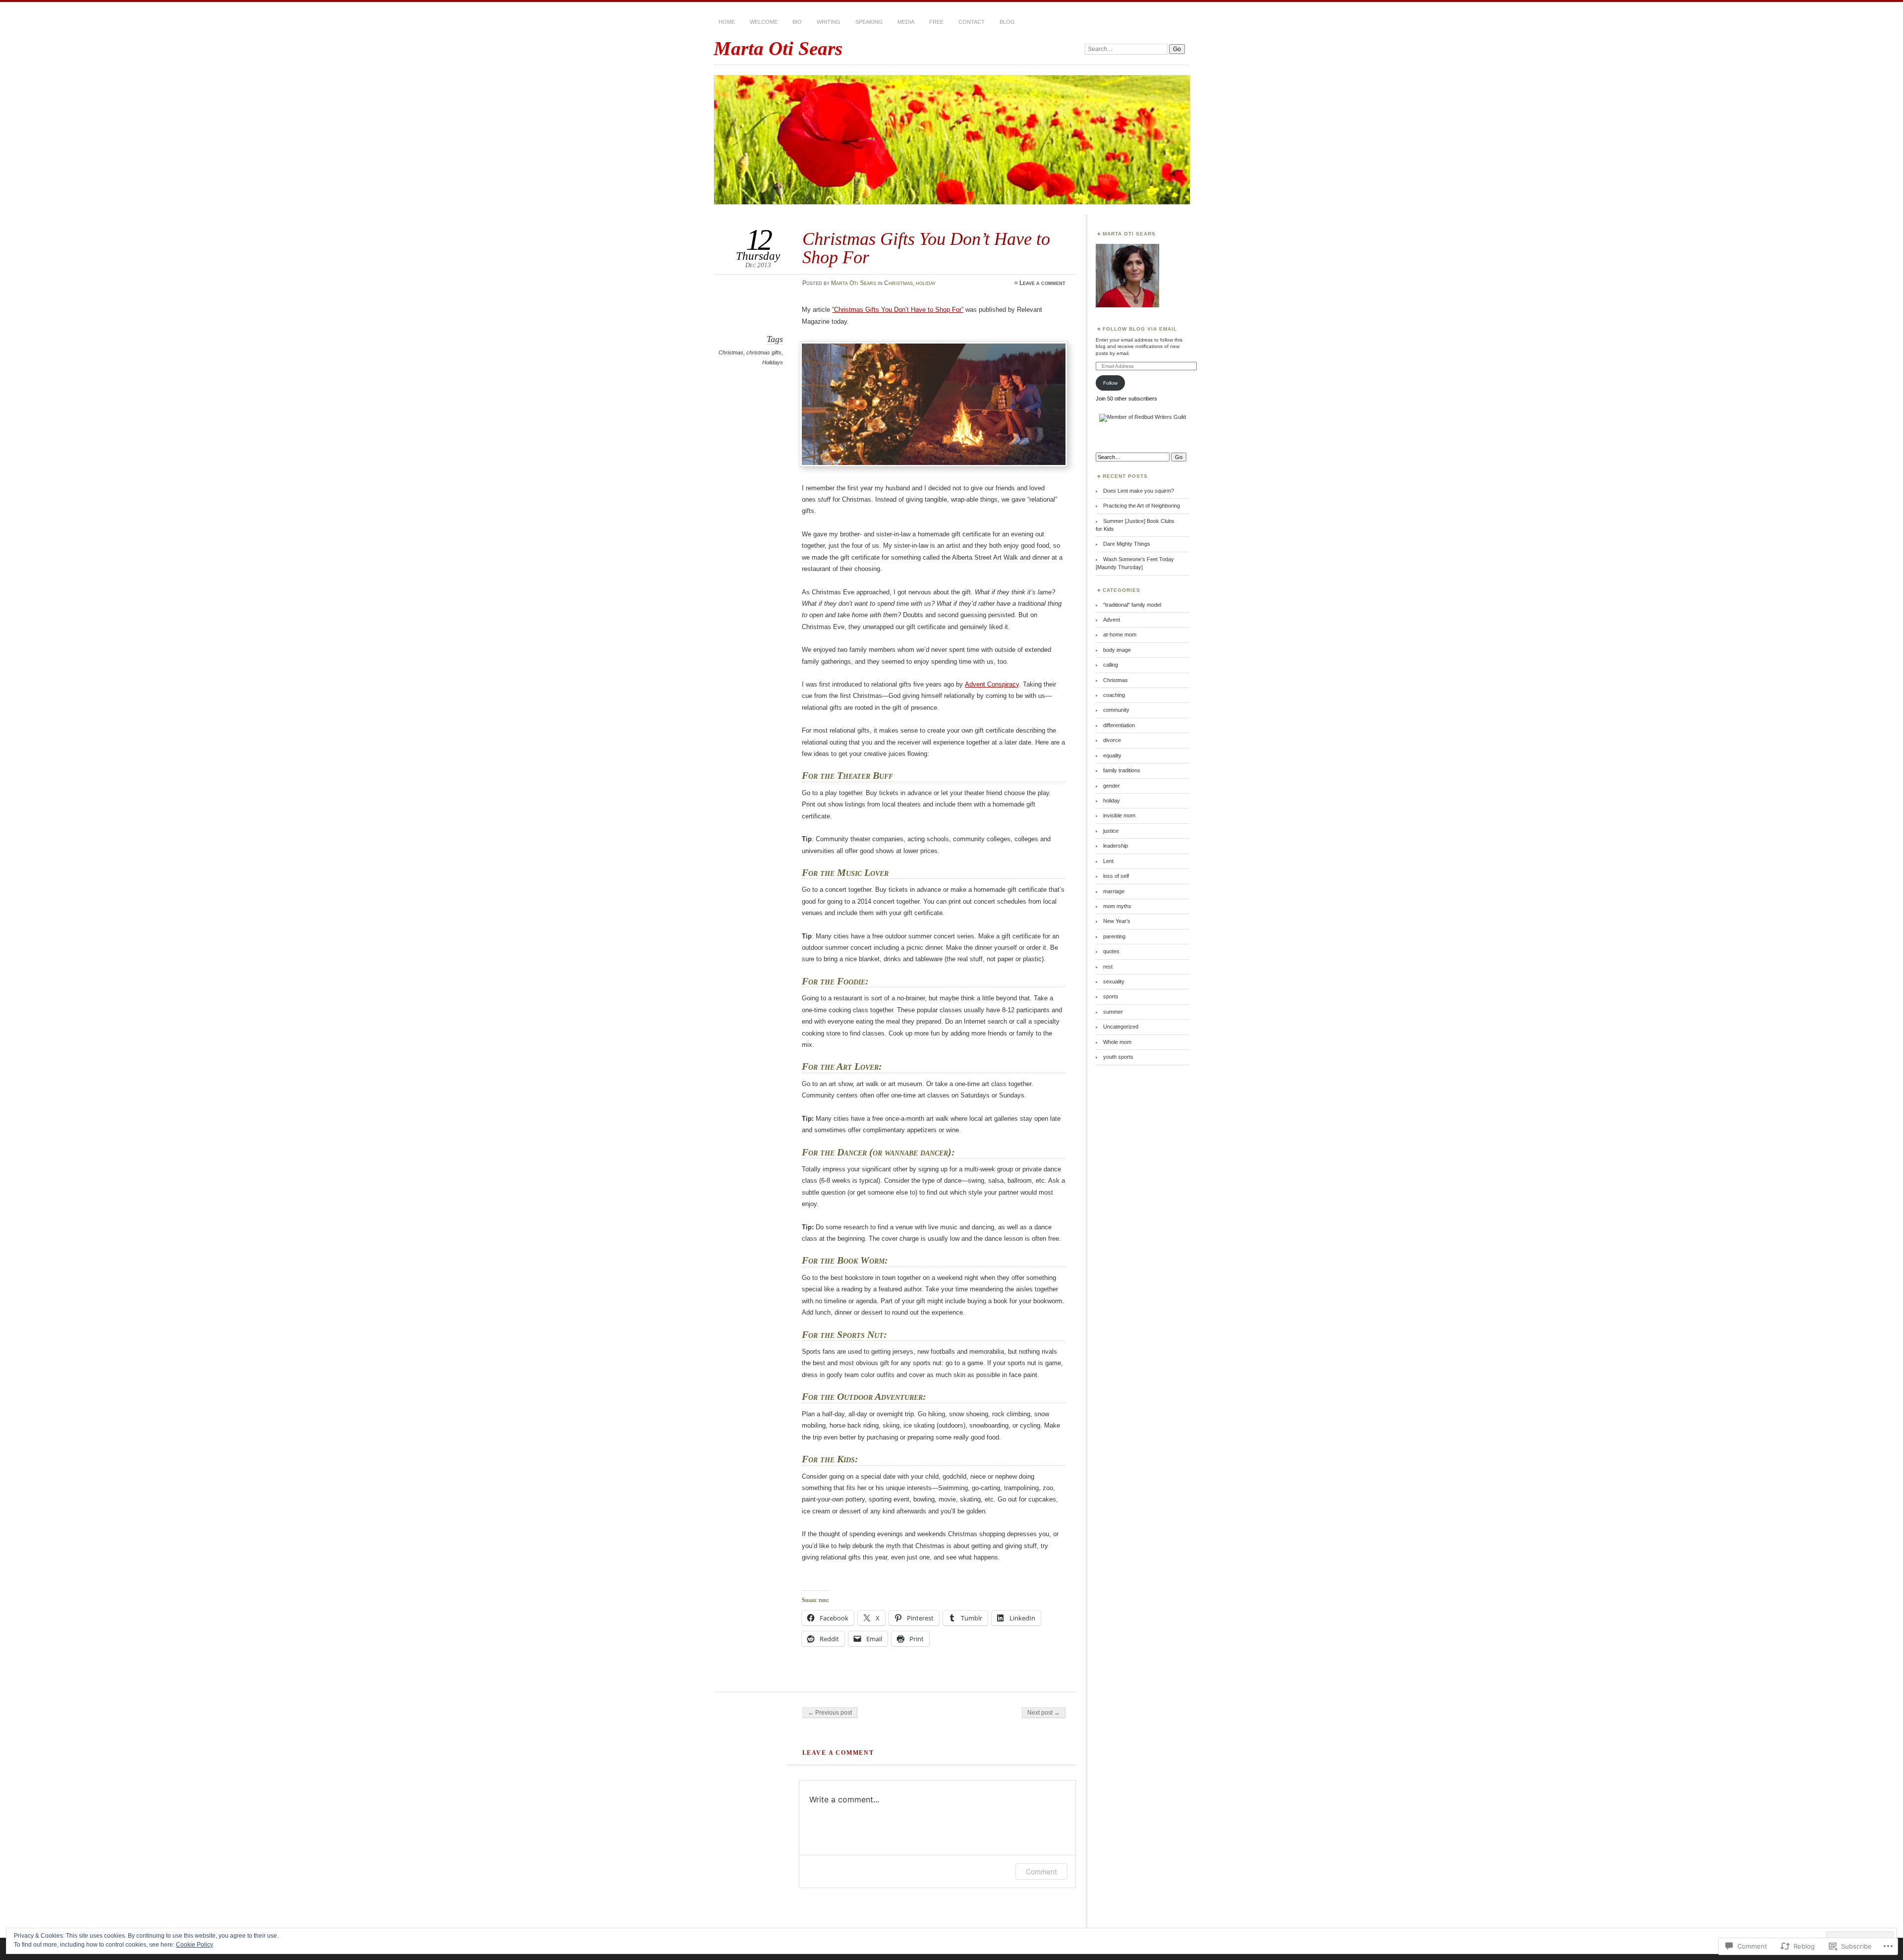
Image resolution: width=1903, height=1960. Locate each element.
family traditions (1122, 770)
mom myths (1117, 906)
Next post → (1044, 1713)
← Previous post (830, 1713)
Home (727, 22)
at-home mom (1120, 634)
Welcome (764, 22)
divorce (1112, 740)
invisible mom (1119, 815)
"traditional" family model (1132, 605)
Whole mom (1117, 1042)
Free (936, 22)
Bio (797, 22)
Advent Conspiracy (992, 684)
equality (1112, 755)
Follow (1110, 383)
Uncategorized (1121, 1027)
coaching (1114, 695)
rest (1108, 967)
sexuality (1114, 981)
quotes (1111, 951)
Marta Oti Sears (778, 48)
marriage (1114, 891)
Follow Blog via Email (1140, 329)
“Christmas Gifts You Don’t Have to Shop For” (898, 310)
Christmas (898, 283)
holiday (926, 283)
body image (1117, 650)
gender (1112, 786)
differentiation (1119, 725)
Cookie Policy (195, 1945)
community (1116, 710)
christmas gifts (764, 352)
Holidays (773, 362)
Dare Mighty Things (1127, 544)
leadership (1116, 846)
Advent (1112, 620)
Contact (972, 22)
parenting (1114, 936)
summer (1113, 1012)
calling (1111, 665)
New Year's (1117, 921)
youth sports (1118, 1057)
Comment (1041, 1872)
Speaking (869, 22)
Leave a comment (1042, 283)
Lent (1108, 861)
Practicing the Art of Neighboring (1142, 506)
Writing (829, 22)
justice (1111, 831)
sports (1111, 996)
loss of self (1116, 876)
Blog (1007, 22)
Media (906, 22)
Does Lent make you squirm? (1139, 491)
